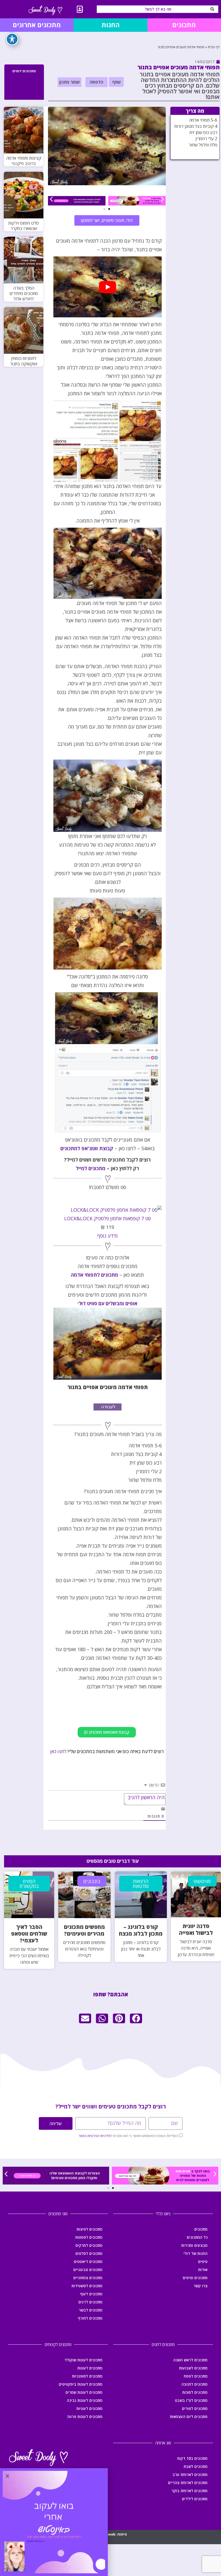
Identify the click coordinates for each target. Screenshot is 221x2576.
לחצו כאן (58, 1751)
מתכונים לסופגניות (87, 2376)
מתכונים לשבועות (193, 2368)
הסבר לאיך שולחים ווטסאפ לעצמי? (29, 1934)
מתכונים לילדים (195, 2499)
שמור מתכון (70, 82)
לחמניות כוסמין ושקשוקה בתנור (24, 361)
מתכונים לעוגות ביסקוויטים (81, 2384)
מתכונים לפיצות (89, 2229)
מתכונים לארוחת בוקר (189, 2491)
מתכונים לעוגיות (89, 2408)
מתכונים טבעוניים (88, 2270)
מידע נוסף (108, 1236)
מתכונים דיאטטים (88, 2261)
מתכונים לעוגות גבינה (85, 2400)
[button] (116, 82)
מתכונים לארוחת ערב (190, 2474)
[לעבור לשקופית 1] (109, 209)
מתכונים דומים (24, 71)
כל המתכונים (197, 2237)
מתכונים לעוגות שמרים (84, 2392)
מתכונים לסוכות (195, 2392)
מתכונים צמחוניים (88, 2278)
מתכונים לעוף (91, 2294)
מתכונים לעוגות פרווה (85, 2417)
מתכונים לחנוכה (194, 2384)
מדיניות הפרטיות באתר (94, 2136)
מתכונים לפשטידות (87, 2286)
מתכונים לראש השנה (190, 2360)
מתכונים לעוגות (90, 2368)
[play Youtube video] (108, 287)
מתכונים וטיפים (195, 2278)
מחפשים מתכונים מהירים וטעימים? (84, 1930)
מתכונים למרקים (89, 2245)
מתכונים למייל (91, 1168)
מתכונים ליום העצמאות (189, 2417)
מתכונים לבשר (91, 2310)
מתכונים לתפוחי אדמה (94, 1275)
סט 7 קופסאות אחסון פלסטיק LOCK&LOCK (108, 1218)
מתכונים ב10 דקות (192, 2458)
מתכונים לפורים (195, 2408)
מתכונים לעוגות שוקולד (83, 2360)
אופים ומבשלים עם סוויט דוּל (108, 1303)
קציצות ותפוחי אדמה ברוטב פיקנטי (24, 161)
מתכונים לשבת (196, 2466)
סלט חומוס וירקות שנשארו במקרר (24, 226)
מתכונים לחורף (90, 2318)
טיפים (203, 2261)
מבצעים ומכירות (194, 2245)
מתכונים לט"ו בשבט (191, 2400)
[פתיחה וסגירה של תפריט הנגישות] (12, 39)
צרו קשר (201, 2286)
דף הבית (214, 47)
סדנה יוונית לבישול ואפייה (196, 1929)
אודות (203, 2270)
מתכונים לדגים (90, 2302)
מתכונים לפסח (196, 2376)
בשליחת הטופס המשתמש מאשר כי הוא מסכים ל (128, 2136)
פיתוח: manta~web (110, 2534)
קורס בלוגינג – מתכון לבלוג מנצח (141, 1930)
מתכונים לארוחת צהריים (188, 2483)
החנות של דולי (196, 2253)
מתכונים (201, 2229)
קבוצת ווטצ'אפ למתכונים (87, 1148)
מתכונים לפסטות (89, 2237)
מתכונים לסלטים (89, 2253)
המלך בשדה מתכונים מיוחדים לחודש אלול (24, 293)
